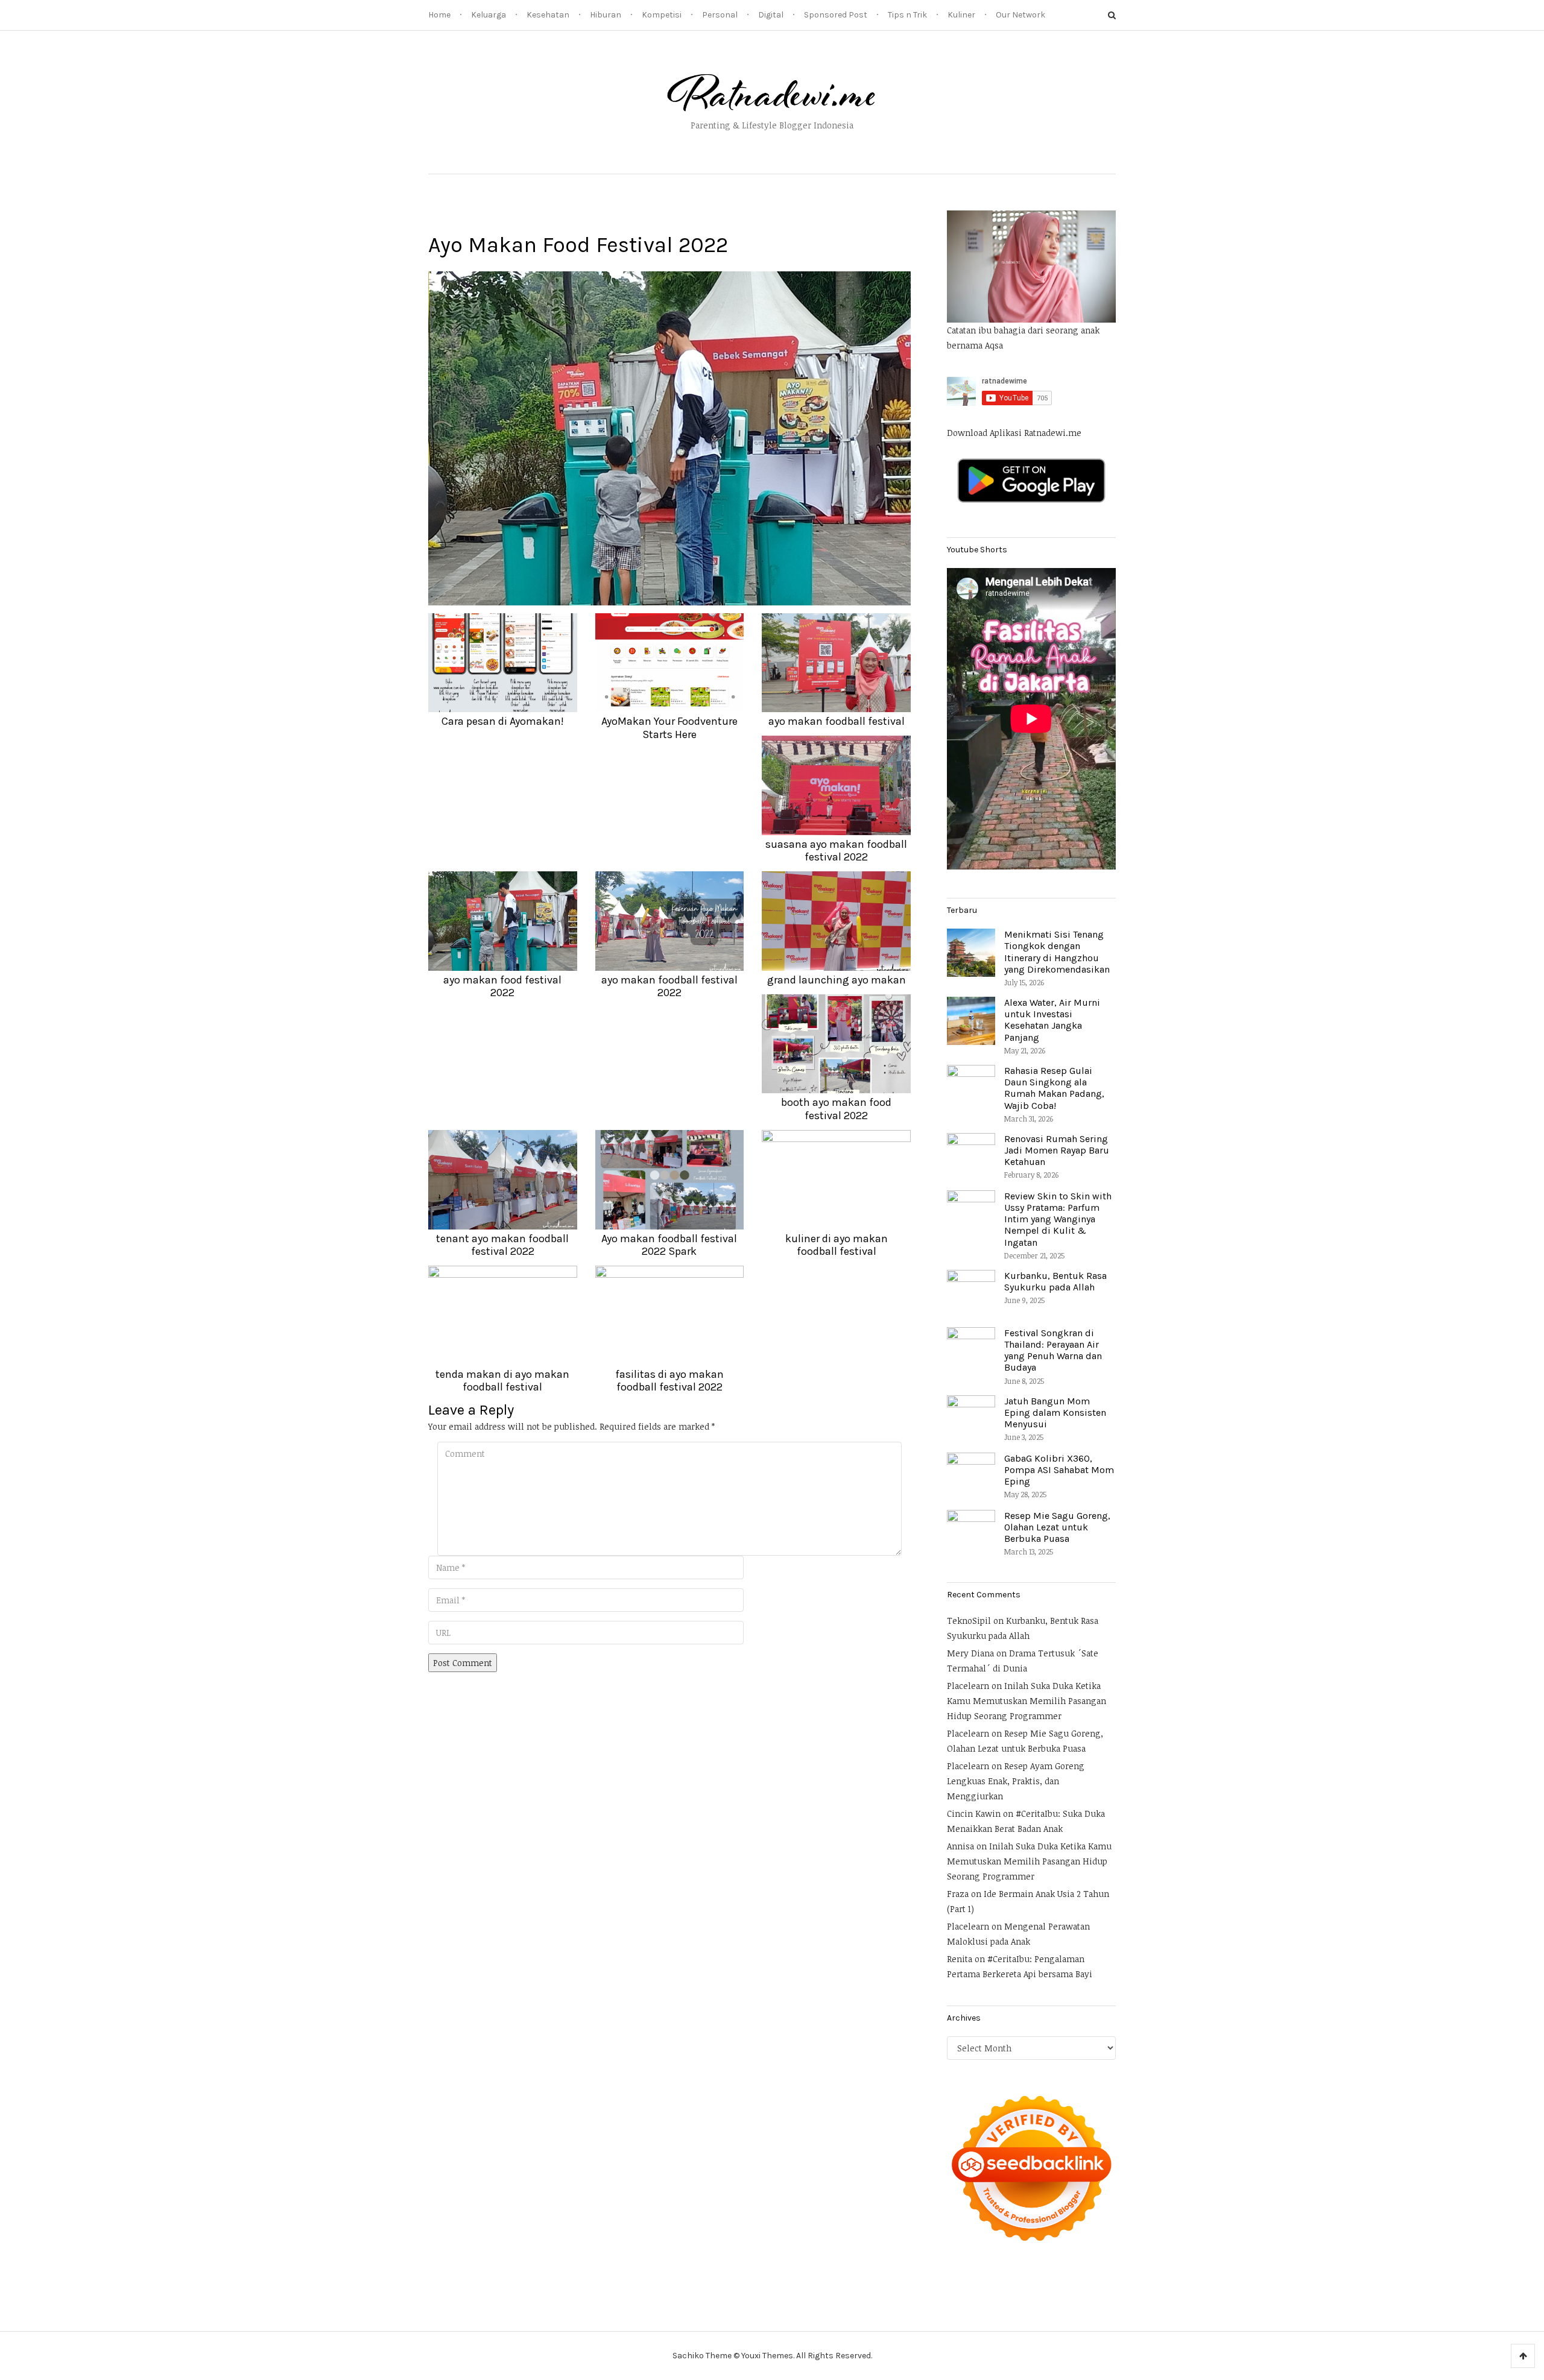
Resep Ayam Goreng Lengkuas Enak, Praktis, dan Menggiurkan (1016, 1781)
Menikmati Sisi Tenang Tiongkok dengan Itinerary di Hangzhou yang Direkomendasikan (1057, 952)
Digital (771, 15)
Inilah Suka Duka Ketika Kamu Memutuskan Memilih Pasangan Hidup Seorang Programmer (1027, 1701)
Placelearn (968, 1686)
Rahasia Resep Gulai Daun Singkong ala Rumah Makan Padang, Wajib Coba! (1054, 1088)
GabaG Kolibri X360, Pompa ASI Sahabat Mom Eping (1059, 1470)
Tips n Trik (907, 15)
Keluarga (489, 15)
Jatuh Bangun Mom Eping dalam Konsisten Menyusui (1055, 1413)
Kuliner (961, 15)
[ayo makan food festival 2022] (669, 437)
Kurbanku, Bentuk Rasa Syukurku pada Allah (1055, 1281)
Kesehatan (548, 15)
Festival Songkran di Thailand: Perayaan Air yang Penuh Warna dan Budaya (1053, 1350)
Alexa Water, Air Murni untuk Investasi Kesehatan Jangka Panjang (1052, 1020)
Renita (960, 1959)
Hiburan (606, 15)
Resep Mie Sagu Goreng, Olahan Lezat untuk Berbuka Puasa (1057, 1527)
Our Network (1020, 15)
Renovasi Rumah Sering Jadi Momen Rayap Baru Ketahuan (1057, 1150)
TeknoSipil (969, 1621)
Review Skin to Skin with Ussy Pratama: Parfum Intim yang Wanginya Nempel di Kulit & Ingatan (1058, 1219)
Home (439, 15)
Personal (720, 15)
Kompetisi (662, 15)
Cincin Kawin (974, 1813)
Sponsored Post (836, 15)
